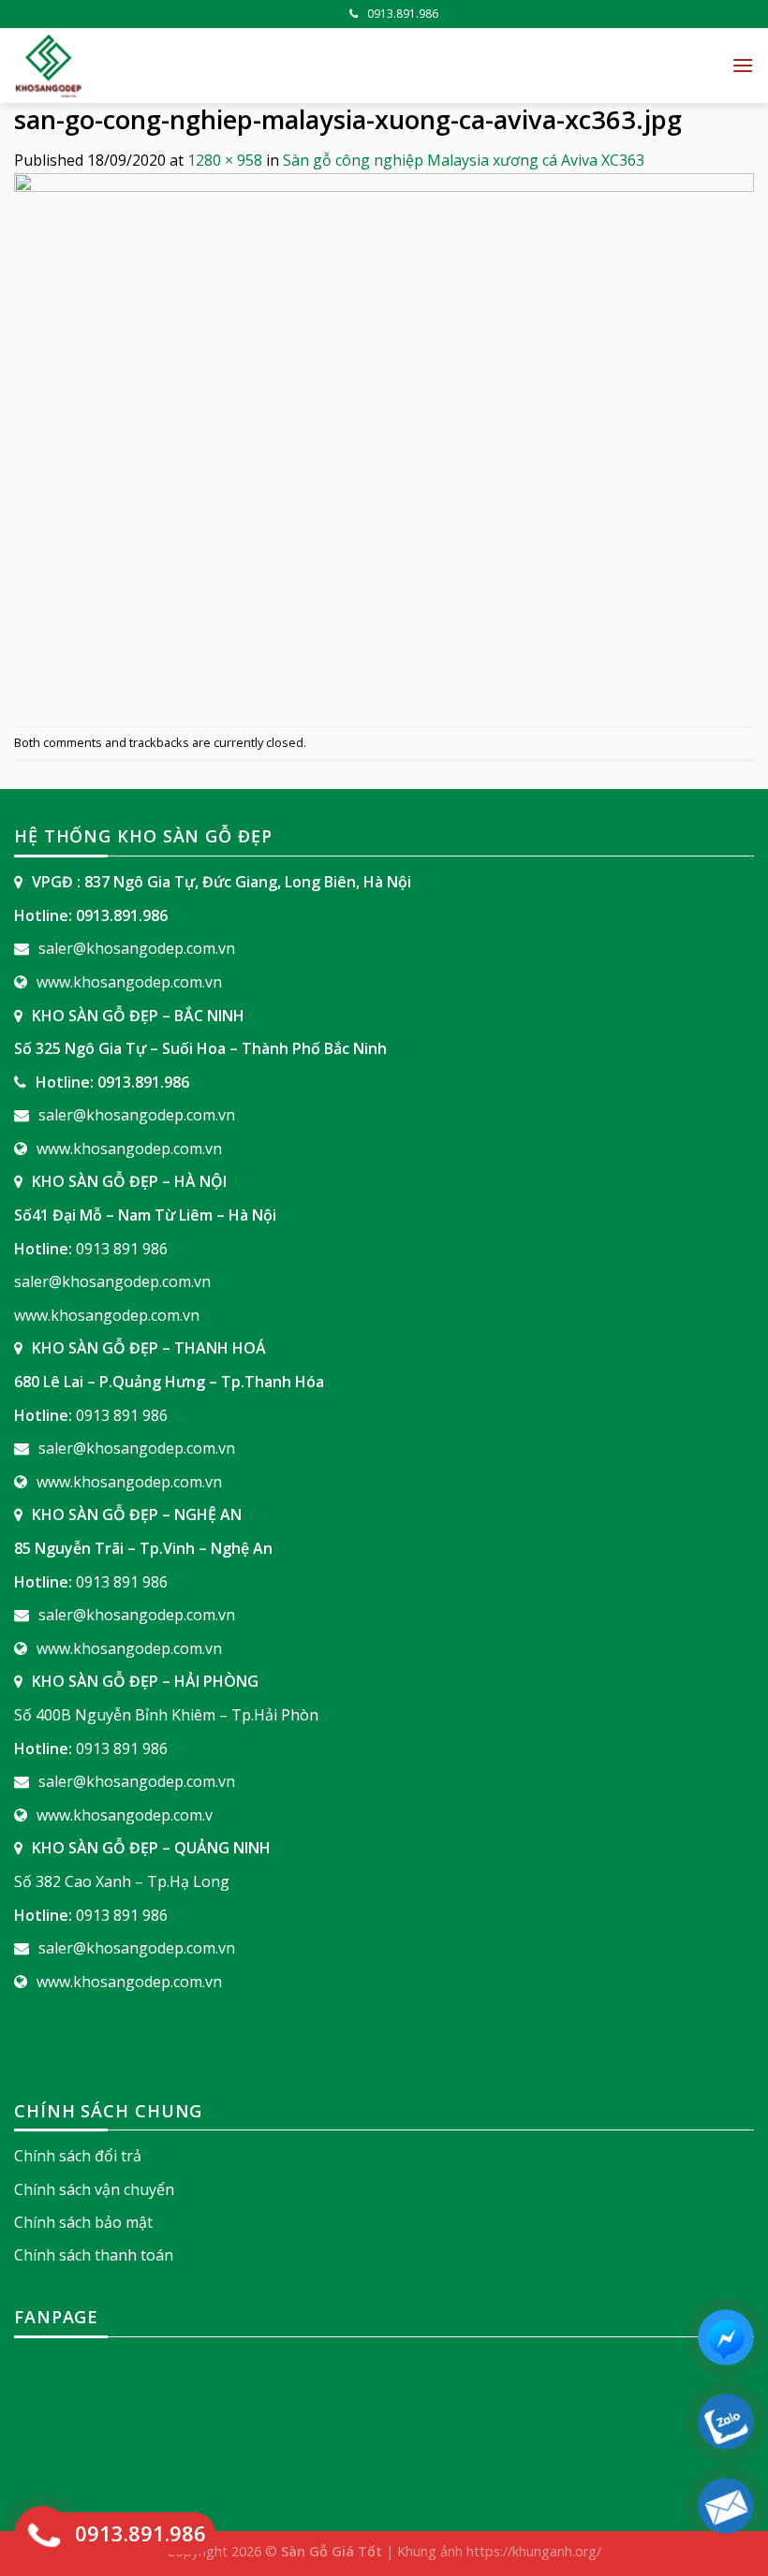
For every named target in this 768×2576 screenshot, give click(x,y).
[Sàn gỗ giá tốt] (225, 66)
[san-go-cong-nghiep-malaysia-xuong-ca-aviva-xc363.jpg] (384, 447)
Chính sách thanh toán (94, 2255)
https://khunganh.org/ (534, 2551)
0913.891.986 (403, 14)
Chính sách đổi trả (78, 2156)
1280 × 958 (225, 160)
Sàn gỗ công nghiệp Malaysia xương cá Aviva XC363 (464, 160)
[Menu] (743, 65)
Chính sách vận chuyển (94, 2189)
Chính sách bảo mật (83, 2222)
